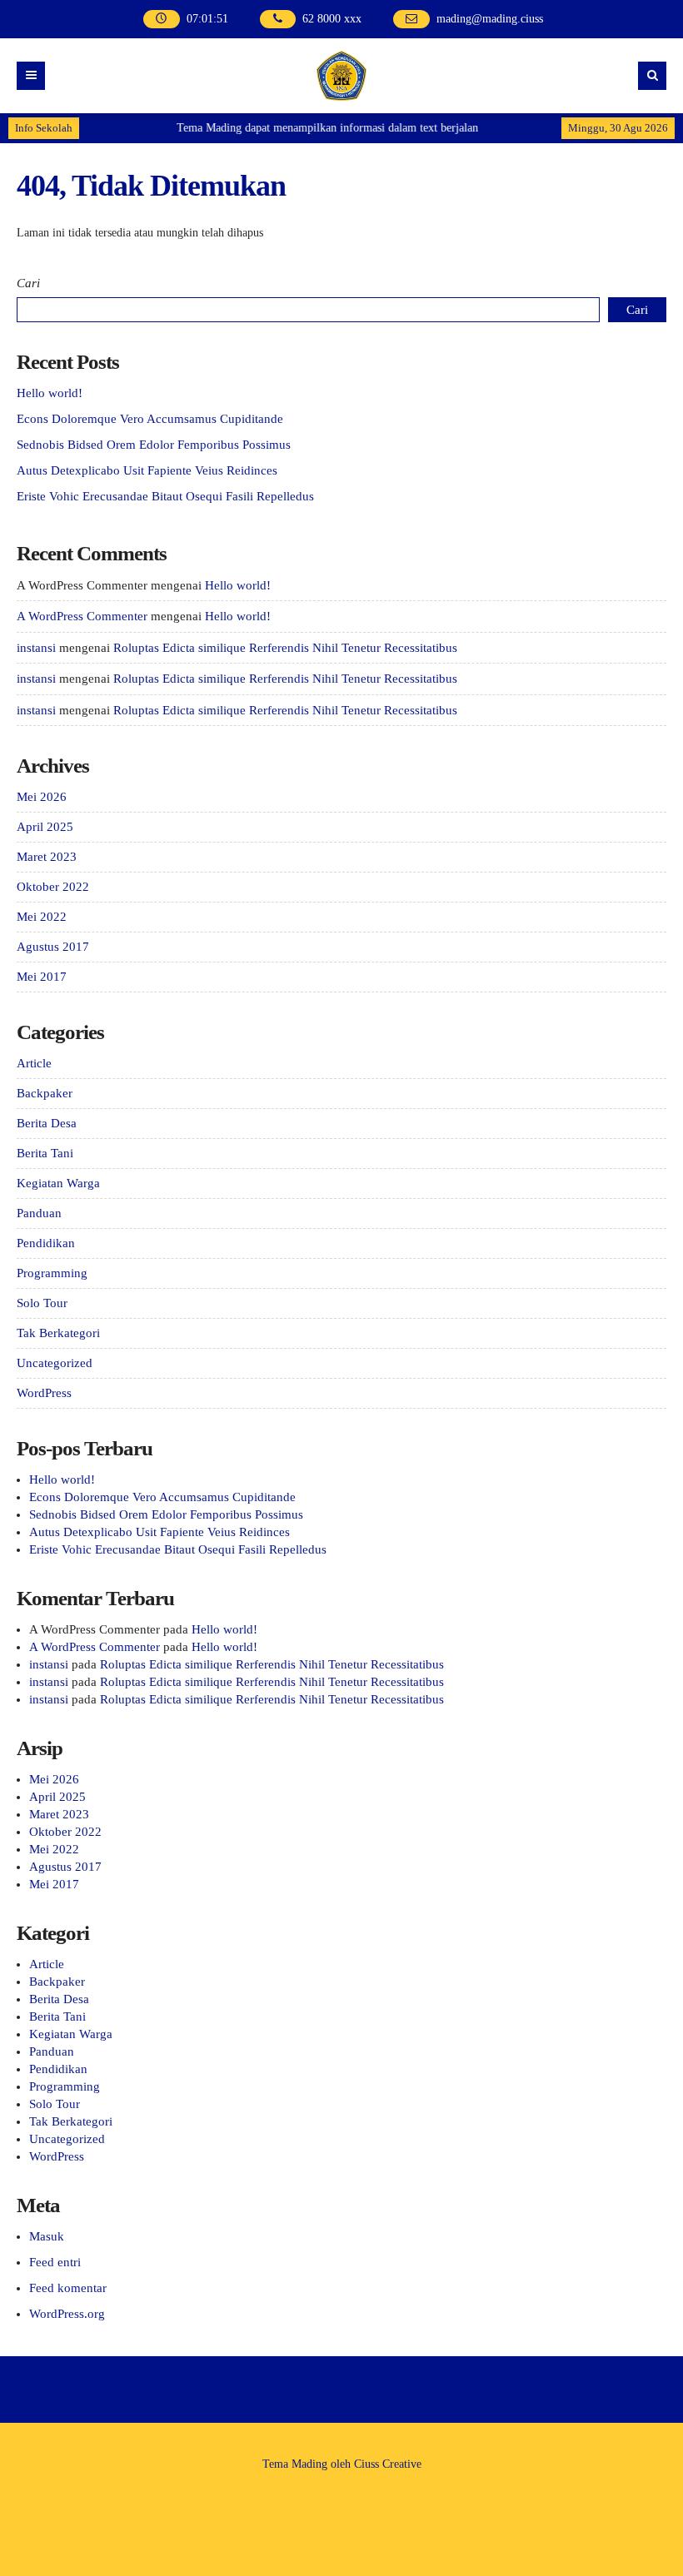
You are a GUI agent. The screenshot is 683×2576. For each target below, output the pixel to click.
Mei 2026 (42, 797)
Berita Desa (47, 1123)
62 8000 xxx (332, 19)
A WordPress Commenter (82, 616)
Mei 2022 (42, 917)
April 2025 (45, 827)
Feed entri (55, 2262)
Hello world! (50, 393)
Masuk (47, 2236)
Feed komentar (68, 2288)
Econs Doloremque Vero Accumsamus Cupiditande (150, 419)
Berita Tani (45, 1153)
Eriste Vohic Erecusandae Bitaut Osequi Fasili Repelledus (165, 496)
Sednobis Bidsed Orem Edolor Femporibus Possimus (154, 445)
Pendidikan (46, 1243)
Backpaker (45, 1093)
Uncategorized (55, 1363)
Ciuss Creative (388, 2464)
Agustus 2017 (53, 947)
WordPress (44, 1393)
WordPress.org (67, 2314)
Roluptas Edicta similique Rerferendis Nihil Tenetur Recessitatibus (285, 648)
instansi (36, 648)
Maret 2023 (47, 857)
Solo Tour (42, 1303)
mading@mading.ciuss (490, 19)
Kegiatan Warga (58, 1183)
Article (34, 1063)
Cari (28, 283)
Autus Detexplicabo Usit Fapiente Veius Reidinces (147, 470)
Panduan (39, 1213)
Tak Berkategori (58, 1333)
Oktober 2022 (53, 887)
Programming (52, 1273)
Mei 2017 (42, 977)
